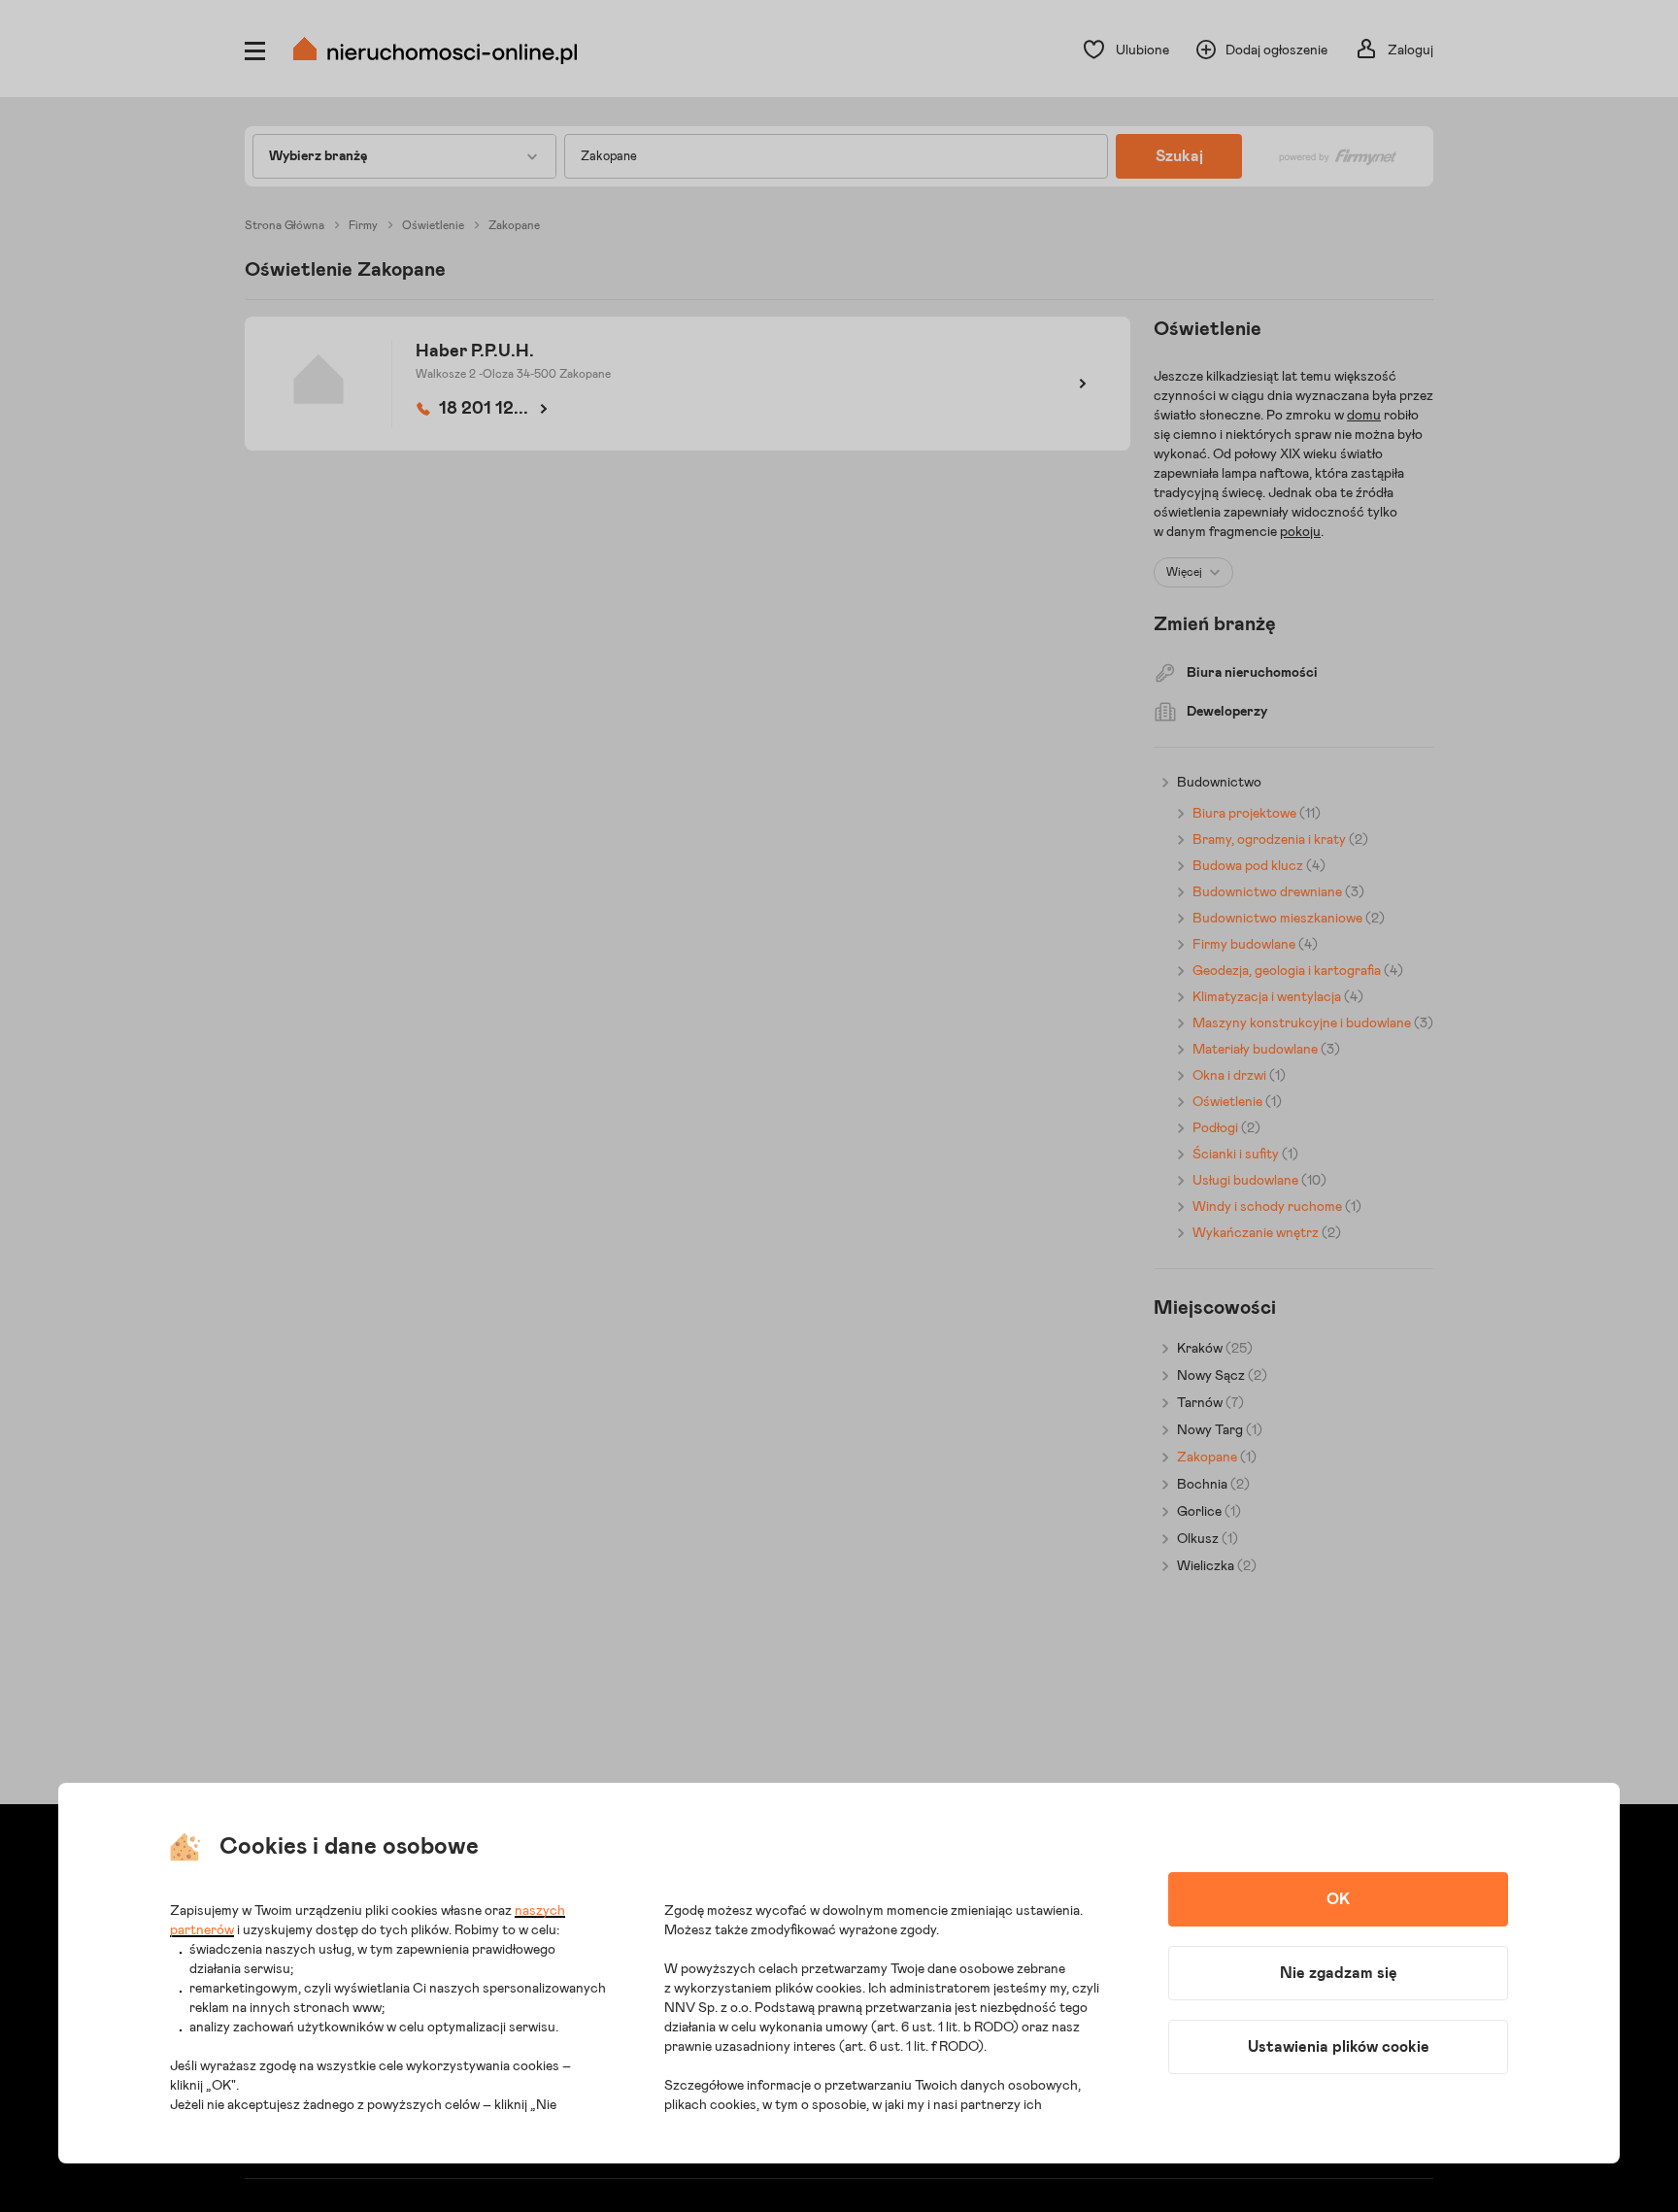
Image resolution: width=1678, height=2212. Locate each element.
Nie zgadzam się (1339, 1973)
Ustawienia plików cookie (1339, 2047)
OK (1338, 1899)
